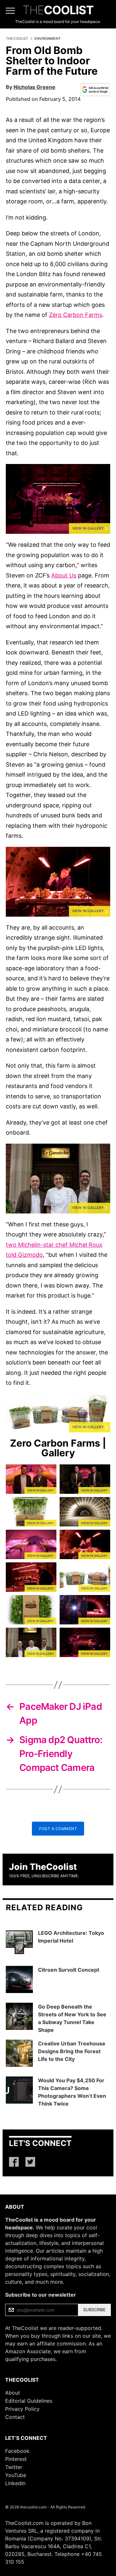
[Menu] (10, 11)
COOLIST (58, 10)
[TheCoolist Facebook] (14, 2162)
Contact (15, 2417)
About (13, 2393)
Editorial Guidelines (29, 2401)
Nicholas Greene (34, 87)
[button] (58, 499)
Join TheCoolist (43, 1867)
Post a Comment (58, 1829)
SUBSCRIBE (94, 2310)
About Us (64, 575)
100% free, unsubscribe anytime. (44, 1876)
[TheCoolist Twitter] (30, 2162)
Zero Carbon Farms (76, 315)
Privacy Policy (22, 2409)
